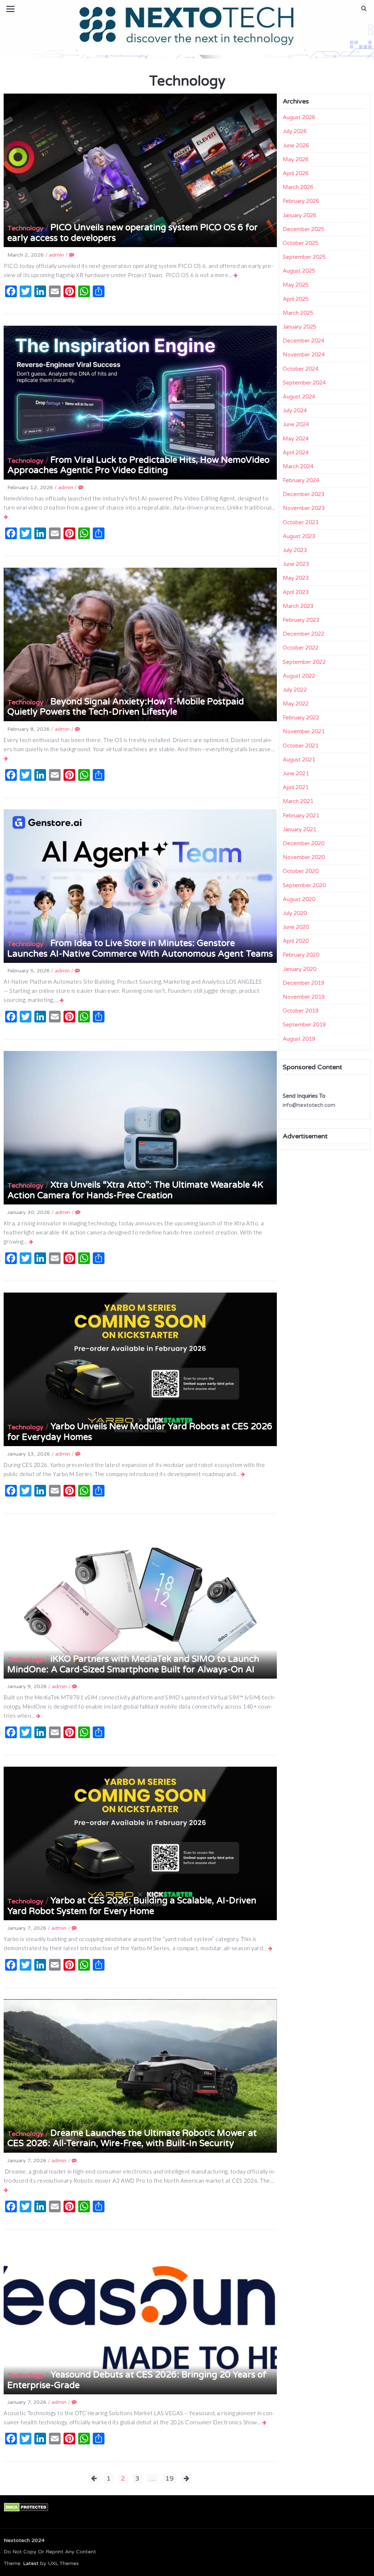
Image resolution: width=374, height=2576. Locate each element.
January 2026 (299, 215)
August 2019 (299, 1039)
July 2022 (295, 690)
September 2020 (304, 885)
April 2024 (296, 453)
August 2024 (299, 397)
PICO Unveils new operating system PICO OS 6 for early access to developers (133, 233)
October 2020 (301, 871)
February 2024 (301, 480)
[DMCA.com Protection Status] (26, 2507)
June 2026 (296, 145)
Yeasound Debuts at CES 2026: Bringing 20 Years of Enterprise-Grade (137, 2380)
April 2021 (296, 787)
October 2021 (301, 746)
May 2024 (296, 439)
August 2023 (299, 536)
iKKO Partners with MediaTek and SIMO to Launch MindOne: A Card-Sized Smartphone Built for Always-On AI (133, 1664)
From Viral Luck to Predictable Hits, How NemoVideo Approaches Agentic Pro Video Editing (138, 465)
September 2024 (304, 383)
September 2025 (304, 257)
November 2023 (304, 508)
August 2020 (299, 899)
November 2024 (304, 355)
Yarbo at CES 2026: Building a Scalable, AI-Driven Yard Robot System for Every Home (132, 1906)
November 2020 (304, 857)
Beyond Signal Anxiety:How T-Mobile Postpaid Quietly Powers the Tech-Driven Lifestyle (126, 707)
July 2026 (295, 131)
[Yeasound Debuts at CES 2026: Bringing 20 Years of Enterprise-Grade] (265, 2422)
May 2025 (296, 285)
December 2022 (304, 634)
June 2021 (296, 773)
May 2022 (296, 704)
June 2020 (296, 927)
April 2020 (296, 941)
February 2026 (301, 201)
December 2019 (304, 983)
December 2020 (304, 843)
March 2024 (298, 466)
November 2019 (304, 997)
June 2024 (296, 424)
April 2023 (296, 592)
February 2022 (301, 718)
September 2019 (304, 1025)
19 (169, 2478)
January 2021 (299, 829)
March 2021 (298, 801)
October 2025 (301, 243)
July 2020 (295, 913)
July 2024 (295, 411)
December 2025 (304, 229)
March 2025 (298, 313)
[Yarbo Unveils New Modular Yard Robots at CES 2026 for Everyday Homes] (243, 1474)
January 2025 (299, 327)
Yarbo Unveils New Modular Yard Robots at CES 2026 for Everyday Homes (140, 1432)
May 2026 (296, 159)
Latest (31, 2563)
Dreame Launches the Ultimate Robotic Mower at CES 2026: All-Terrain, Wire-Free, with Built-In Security (132, 2138)
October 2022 (301, 648)
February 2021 (301, 816)
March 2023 (298, 606)
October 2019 (301, 1011)
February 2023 (301, 620)
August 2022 (299, 676)
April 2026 (296, 173)
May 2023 (296, 578)
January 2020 (299, 969)
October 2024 (301, 369)
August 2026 (299, 117)
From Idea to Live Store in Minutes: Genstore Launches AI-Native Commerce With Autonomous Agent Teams (140, 949)
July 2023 (295, 550)
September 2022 (304, 662)
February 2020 (301, 955)
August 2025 (299, 271)
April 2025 (296, 299)
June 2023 (296, 564)
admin (56, 255)
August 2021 (299, 760)
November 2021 (304, 731)
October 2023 (301, 522)
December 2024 (304, 341)
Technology (25, 228)
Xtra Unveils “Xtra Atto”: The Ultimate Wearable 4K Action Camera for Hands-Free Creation (135, 1190)
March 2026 (298, 187)
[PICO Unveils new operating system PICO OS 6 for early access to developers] (236, 275)
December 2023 (304, 494)
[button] (364, 8)
